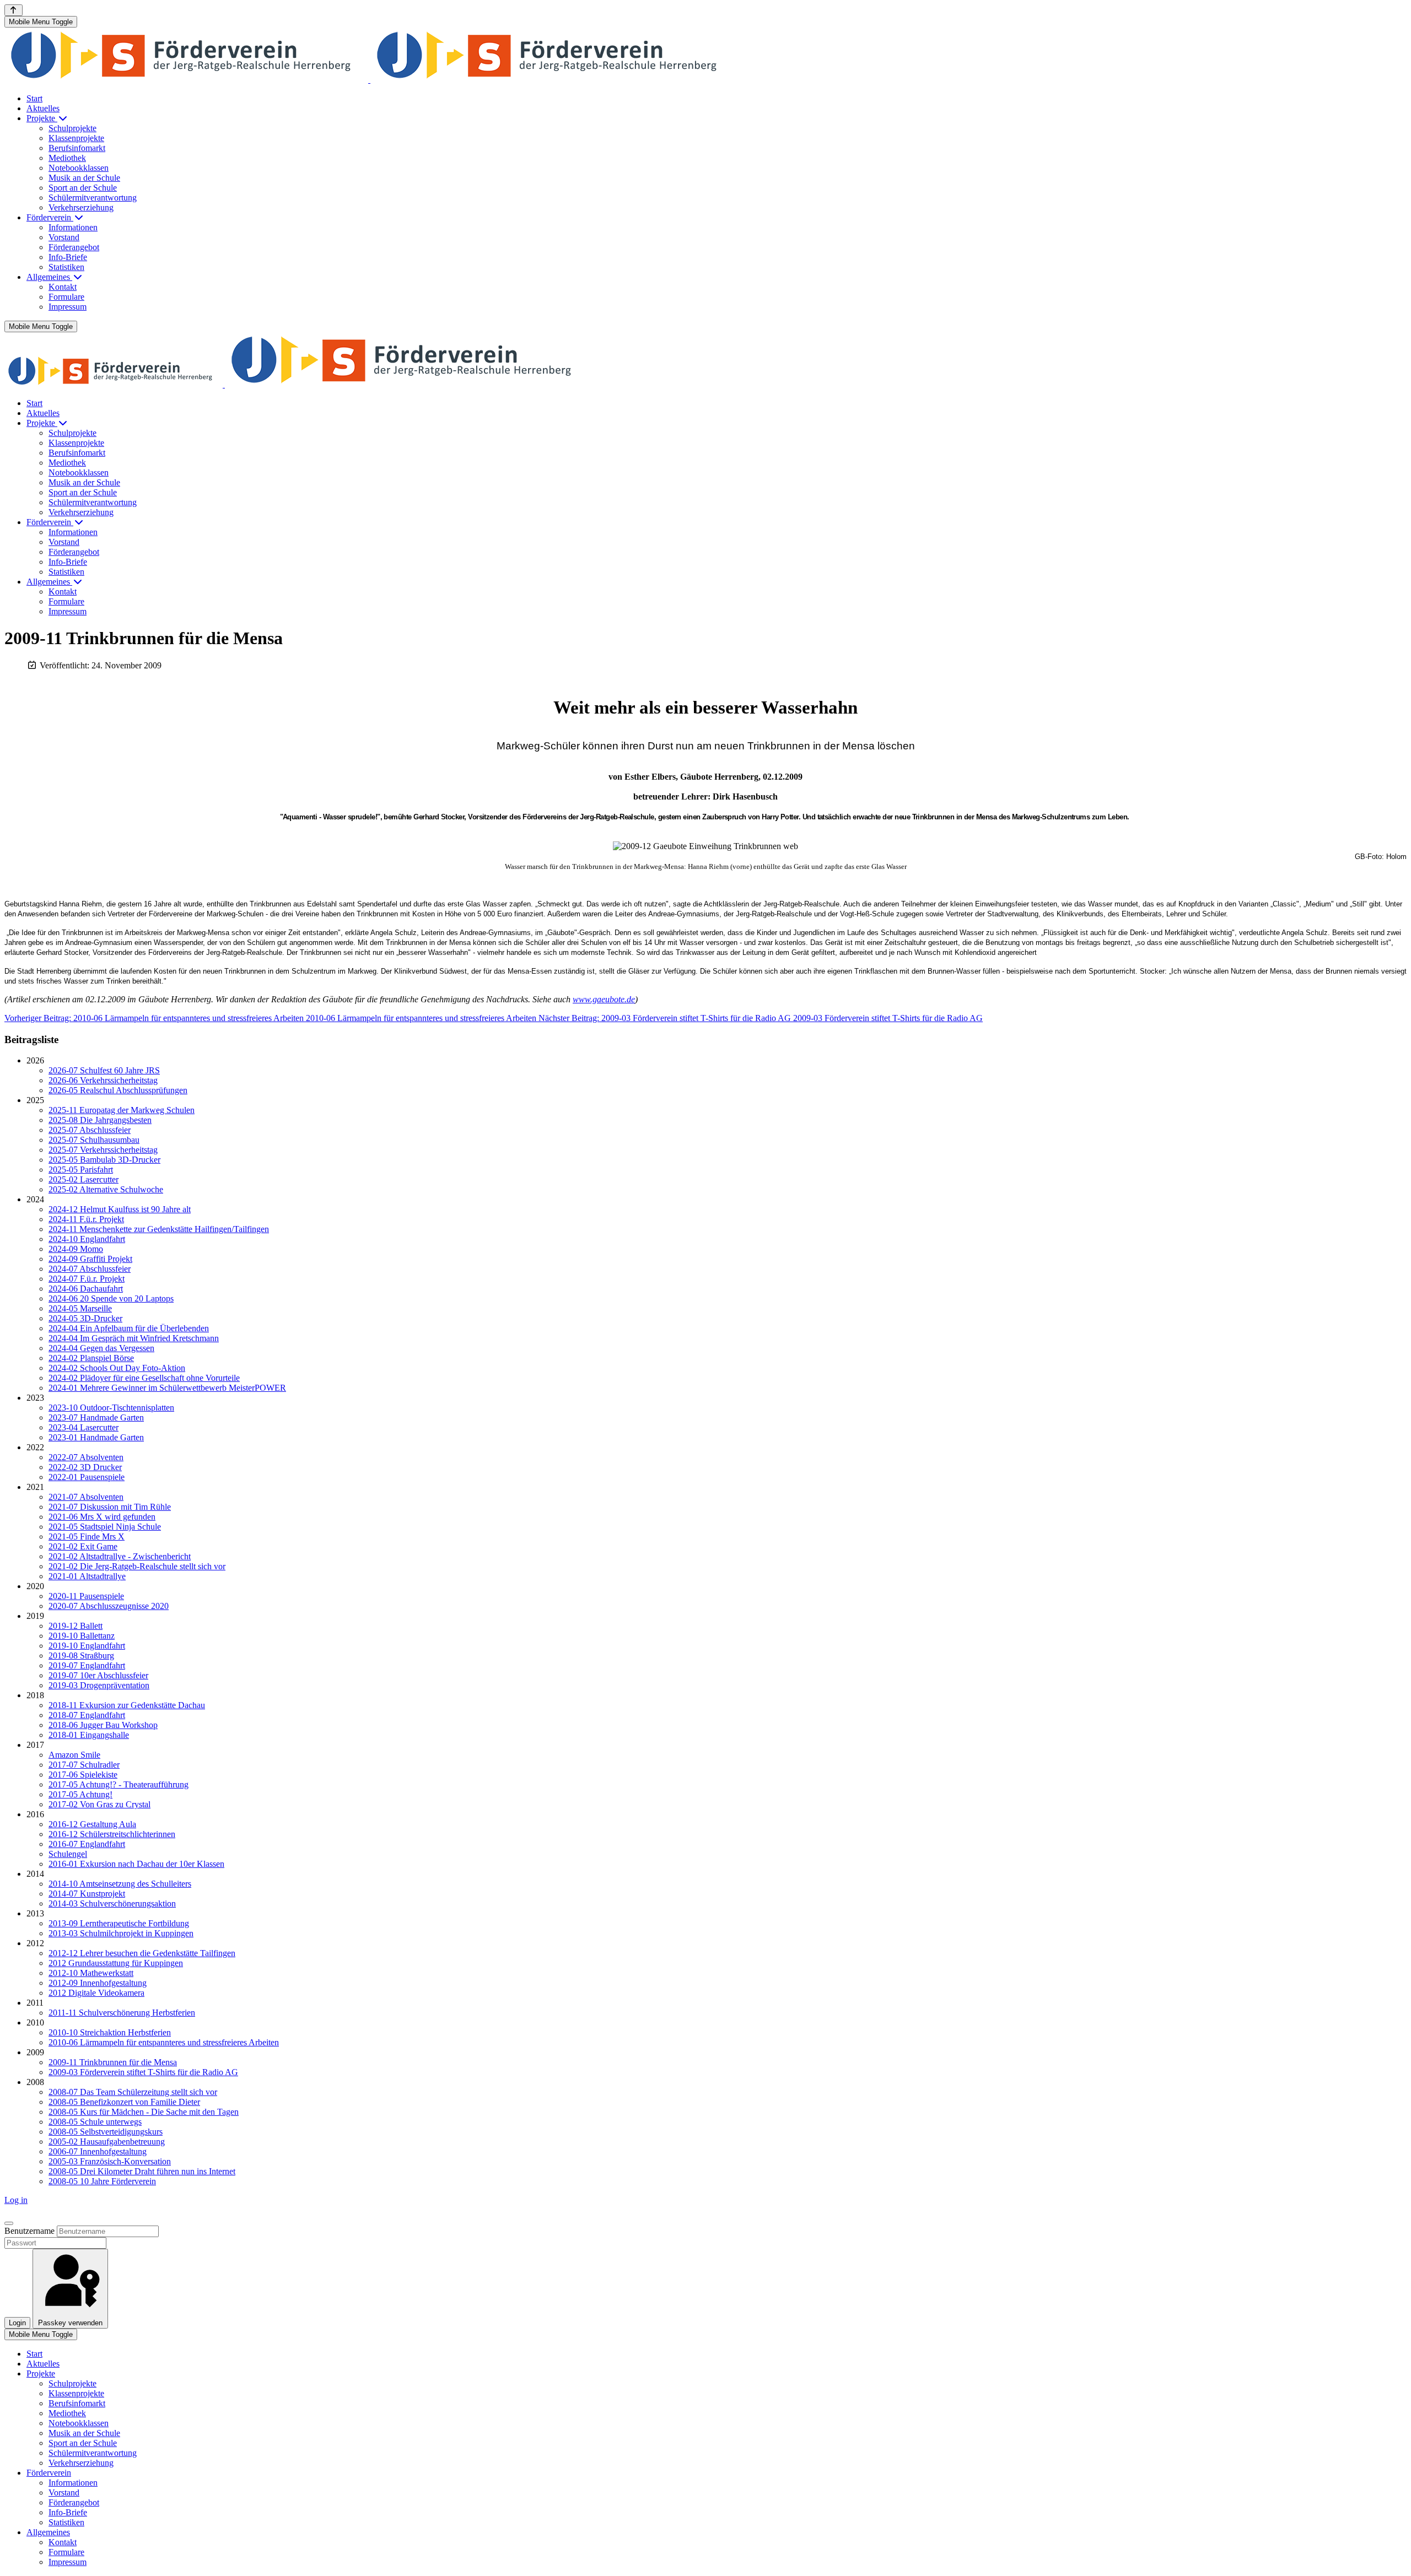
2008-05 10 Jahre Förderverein (102, 2181)
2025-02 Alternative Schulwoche (106, 1189)
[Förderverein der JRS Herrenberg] (369, 80)
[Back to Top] (14, 10)
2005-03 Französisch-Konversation (110, 2161)
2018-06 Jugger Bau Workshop (103, 1725)
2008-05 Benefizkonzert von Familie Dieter (124, 2102)
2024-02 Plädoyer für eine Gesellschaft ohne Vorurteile (144, 1378)
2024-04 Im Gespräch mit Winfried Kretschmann (134, 1338)
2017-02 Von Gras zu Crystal (99, 1804)
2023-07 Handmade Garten (96, 1417)
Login (17, 2323)
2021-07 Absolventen (86, 1497)
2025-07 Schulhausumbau (94, 1140)
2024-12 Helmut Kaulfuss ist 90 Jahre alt (120, 1209)
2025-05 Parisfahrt (81, 1170)
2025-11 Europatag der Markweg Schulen (122, 1110)
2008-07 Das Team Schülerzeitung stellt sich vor (133, 2092)
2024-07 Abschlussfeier (90, 1269)
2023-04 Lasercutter (84, 1427)
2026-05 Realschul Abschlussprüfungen (118, 1090)
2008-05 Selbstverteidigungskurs (106, 2132)
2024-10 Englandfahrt (87, 1239)
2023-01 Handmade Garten (96, 1437)
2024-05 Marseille (80, 1308)
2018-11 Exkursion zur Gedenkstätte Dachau (127, 1705)
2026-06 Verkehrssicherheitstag (103, 1080)
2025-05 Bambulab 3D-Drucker (104, 1160)
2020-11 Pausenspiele (86, 1596)
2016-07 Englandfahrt (87, 1844)
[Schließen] (9, 2223)
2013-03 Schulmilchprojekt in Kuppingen (121, 1933)
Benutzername (29, 2231)
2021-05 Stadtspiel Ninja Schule (105, 1527)
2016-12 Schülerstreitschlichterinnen (112, 1834)
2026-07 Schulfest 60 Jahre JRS (104, 1070)
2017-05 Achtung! (80, 1794)
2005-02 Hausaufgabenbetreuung (107, 2142)
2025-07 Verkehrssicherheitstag (103, 1150)
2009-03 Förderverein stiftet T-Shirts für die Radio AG (143, 2072)
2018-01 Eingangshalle (89, 1735)
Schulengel (68, 1854)
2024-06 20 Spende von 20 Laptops (111, 1298)
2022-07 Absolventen (86, 1457)
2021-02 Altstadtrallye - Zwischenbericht (120, 1556)
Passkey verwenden (70, 2323)
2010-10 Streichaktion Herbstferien (110, 2032)
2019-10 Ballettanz (82, 1636)
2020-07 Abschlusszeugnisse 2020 (109, 1606)
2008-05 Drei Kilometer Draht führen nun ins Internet (142, 2171)
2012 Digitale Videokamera (96, 1993)
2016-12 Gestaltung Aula (92, 1824)
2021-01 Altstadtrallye (87, 1576)
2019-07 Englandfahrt (87, 1665)
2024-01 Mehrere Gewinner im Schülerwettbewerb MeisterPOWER (167, 1388)
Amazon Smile (74, 1755)
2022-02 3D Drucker (85, 1467)
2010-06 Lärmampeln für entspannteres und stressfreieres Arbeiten (164, 2042)
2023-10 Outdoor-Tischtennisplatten (111, 1408)
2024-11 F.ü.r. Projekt (86, 1219)
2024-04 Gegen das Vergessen (101, 1348)
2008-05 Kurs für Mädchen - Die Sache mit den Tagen (144, 2112)
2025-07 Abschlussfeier (90, 1130)
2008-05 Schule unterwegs (95, 2122)
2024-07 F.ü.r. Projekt (87, 1279)
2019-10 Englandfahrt (87, 1646)
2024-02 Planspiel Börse (91, 1358)
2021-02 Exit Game (83, 1546)
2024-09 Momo (76, 1249)
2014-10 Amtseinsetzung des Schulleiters (120, 1884)
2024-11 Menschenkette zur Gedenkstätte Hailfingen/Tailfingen (159, 1229)
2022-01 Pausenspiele (87, 1477)
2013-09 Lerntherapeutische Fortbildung (119, 1923)
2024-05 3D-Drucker (85, 1318)
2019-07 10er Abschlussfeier (98, 1675)
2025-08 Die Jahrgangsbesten (100, 1120)
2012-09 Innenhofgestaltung (98, 1983)
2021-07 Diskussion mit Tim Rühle (110, 1507)
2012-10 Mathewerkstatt (91, 1973)
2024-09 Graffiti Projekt (90, 1259)
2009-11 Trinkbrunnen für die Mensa (113, 2062)
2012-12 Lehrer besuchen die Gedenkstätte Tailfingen (142, 1953)
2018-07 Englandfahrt (87, 1715)
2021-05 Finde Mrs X (87, 1537)
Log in (16, 2200)
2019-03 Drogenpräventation (99, 1685)
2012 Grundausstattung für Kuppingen (116, 1963)
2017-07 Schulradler (84, 1765)
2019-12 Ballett (76, 1626)
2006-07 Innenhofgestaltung (98, 2151)
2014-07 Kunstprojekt (87, 1894)
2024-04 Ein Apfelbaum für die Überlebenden (129, 1328)
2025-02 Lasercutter (84, 1179)
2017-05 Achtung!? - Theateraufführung (119, 1784)
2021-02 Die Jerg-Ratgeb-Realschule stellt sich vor (137, 1566)
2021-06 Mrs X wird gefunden (102, 1517)
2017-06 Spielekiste (83, 1775)
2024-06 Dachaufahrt (86, 1289)
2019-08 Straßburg (81, 1656)
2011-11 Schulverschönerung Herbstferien (122, 2013)
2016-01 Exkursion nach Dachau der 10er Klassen (136, 1864)
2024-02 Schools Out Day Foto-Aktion (117, 1368)
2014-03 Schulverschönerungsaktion (112, 1903)
